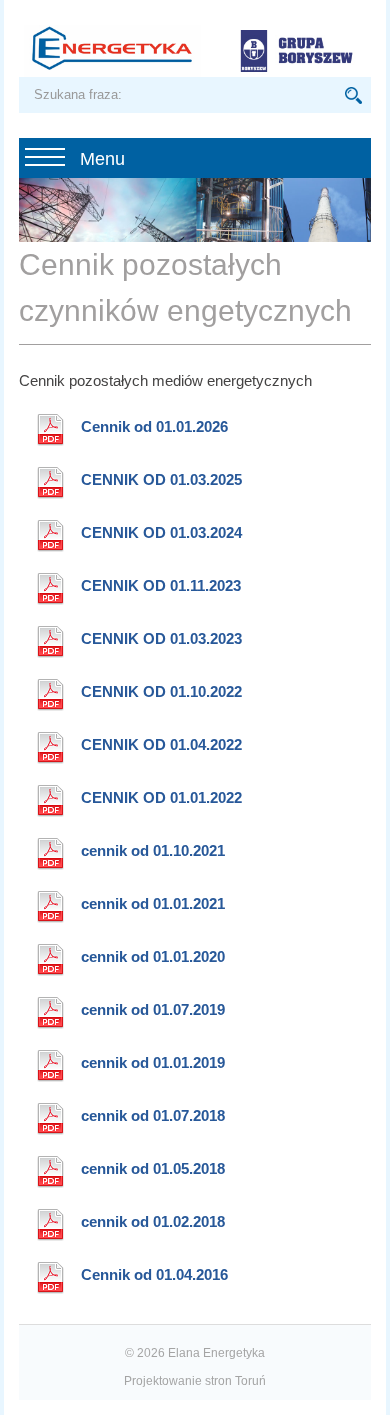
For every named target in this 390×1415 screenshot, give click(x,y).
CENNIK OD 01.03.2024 (161, 532)
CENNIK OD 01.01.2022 (161, 797)
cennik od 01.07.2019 (153, 1009)
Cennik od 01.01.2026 (154, 426)
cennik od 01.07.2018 (153, 1115)
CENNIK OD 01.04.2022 (161, 744)
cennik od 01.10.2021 (153, 850)
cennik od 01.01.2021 (153, 903)
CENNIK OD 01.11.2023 (161, 585)
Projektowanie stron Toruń (195, 1381)
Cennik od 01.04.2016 (154, 1274)
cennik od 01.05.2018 (153, 1168)
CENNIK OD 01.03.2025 (161, 479)
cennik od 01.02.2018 (153, 1221)
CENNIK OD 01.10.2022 (161, 691)
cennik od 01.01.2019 (153, 1062)
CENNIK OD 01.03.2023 (161, 638)
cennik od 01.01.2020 (153, 956)
